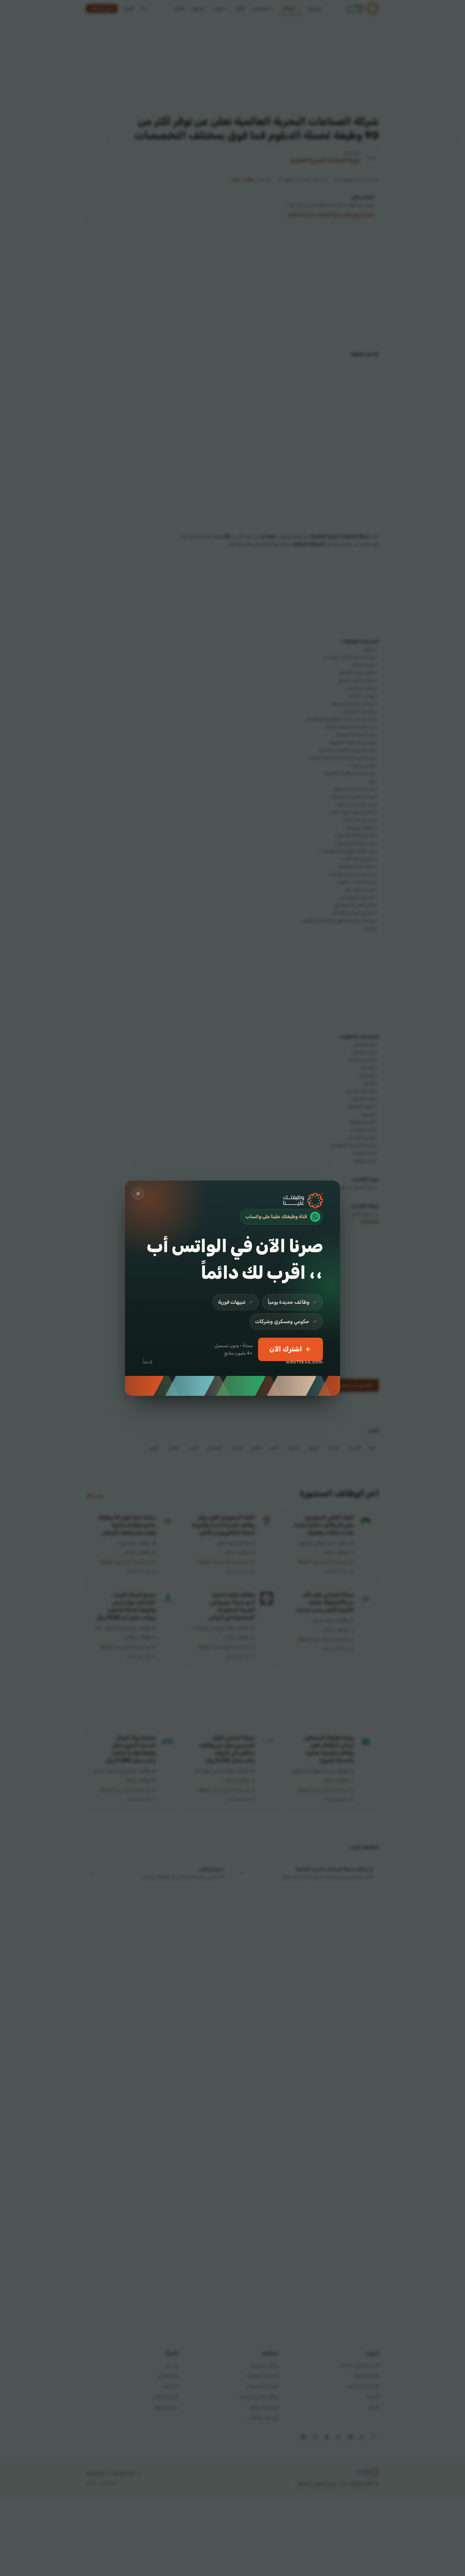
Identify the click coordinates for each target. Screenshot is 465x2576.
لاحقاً (148, 1362)
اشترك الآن (286, 1349)
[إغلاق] (138, 1194)
